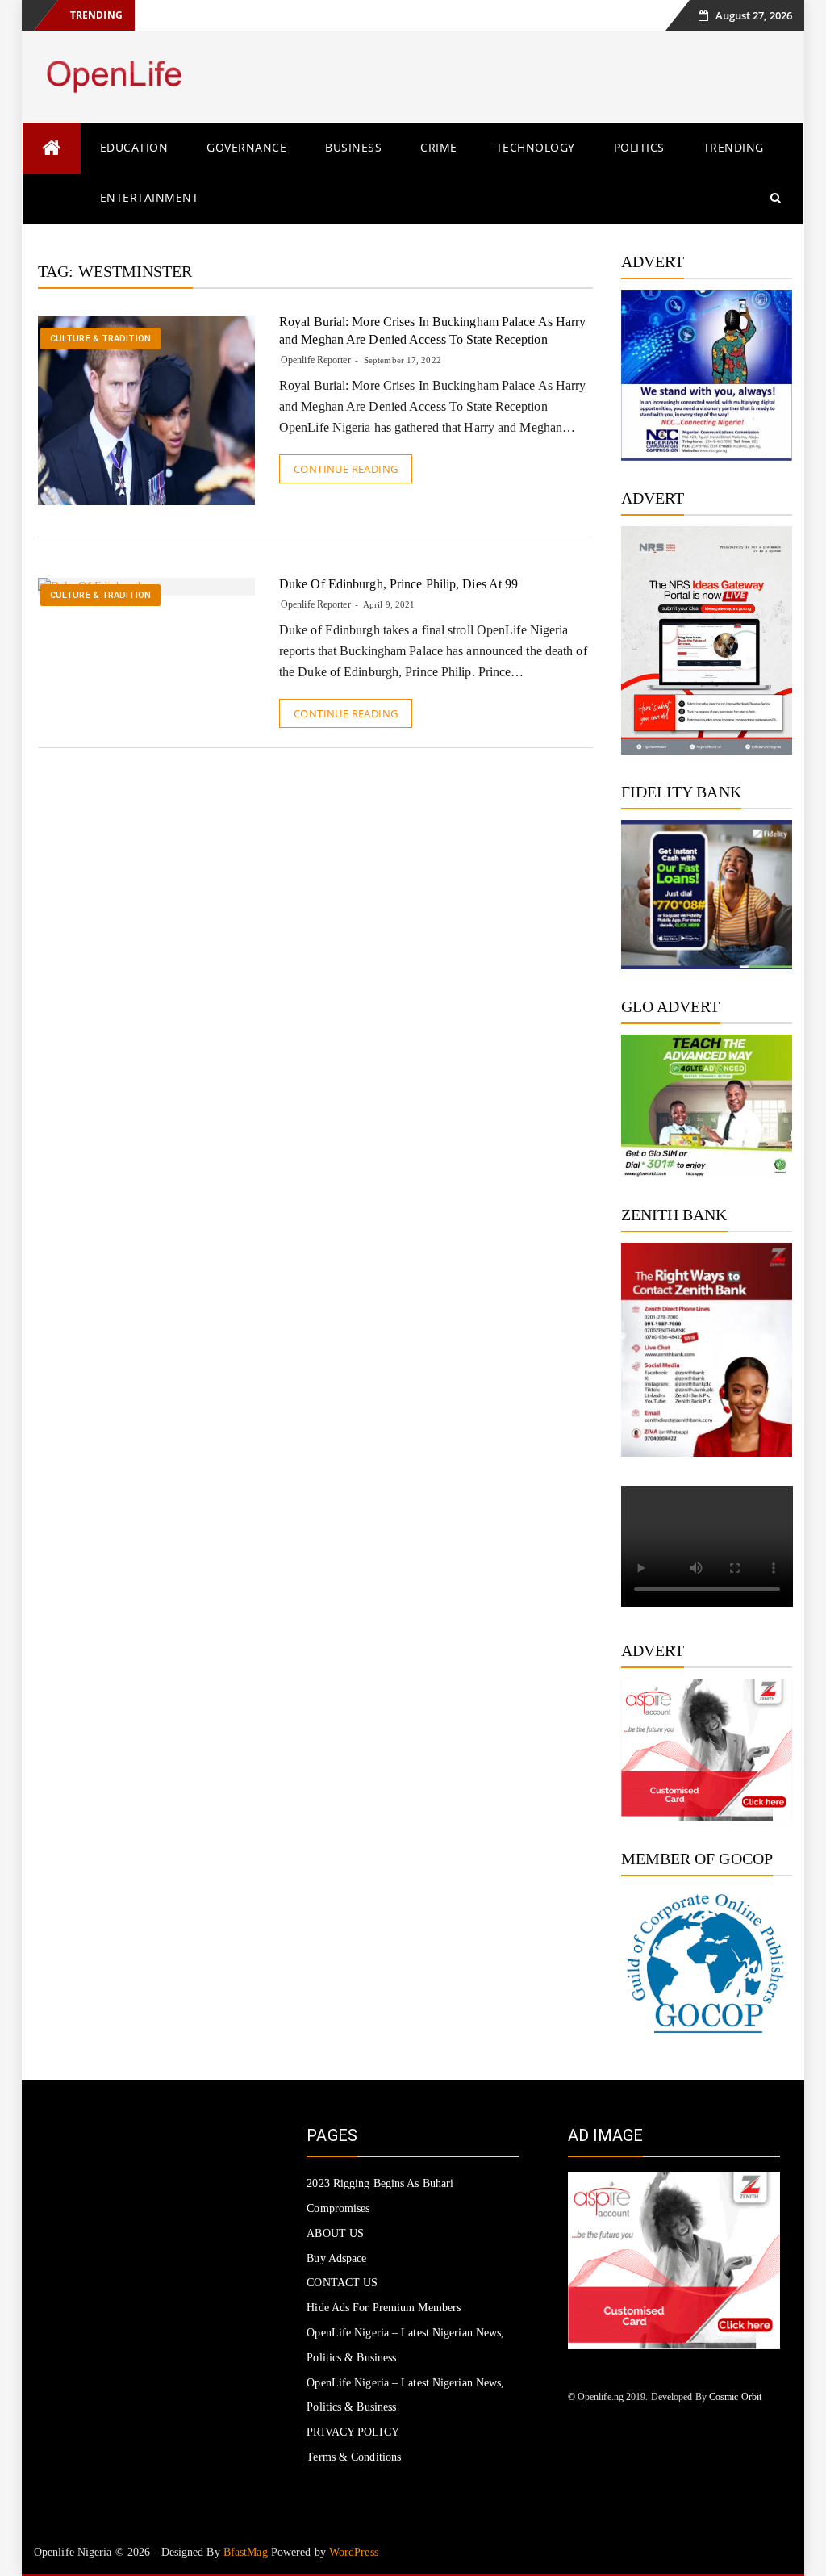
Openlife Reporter (316, 360)
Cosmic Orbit (735, 2397)
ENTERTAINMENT (150, 197)
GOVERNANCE (246, 147)
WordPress (354, 2552)
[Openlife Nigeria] (52, 148)
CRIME (439, 147)
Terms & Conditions (354, 2457)
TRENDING (734, 147)
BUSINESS (353, 147)
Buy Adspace (336, 2258)
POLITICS (639, 147)
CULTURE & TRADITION (100, 339)
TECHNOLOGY (536, 147)
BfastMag (246, 2552)
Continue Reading (346, 469)
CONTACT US (342, 2283)
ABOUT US (335, 2233)
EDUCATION (134, 147)
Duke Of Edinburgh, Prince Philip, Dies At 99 (398, 584)
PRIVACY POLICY (353, 2432)
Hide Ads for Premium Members (384, 2308)
